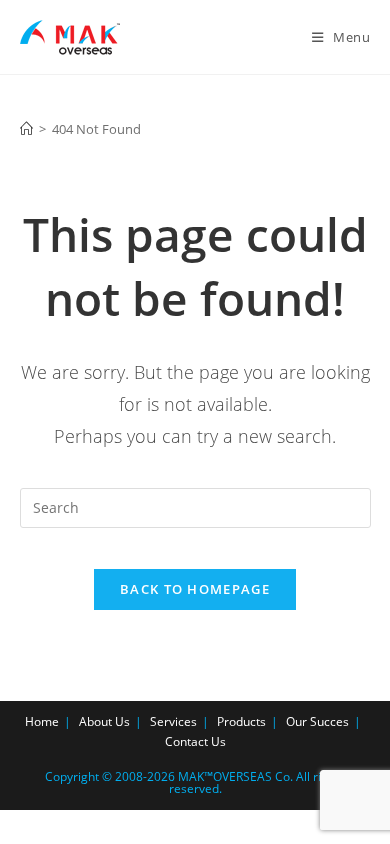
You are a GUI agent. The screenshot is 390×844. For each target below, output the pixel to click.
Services (173, 721)
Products (241, 721)
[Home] (26, 129)
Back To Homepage (195, 589)
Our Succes (317, 721)
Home (42, 721)
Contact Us (195, 741)
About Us (104, 721)
